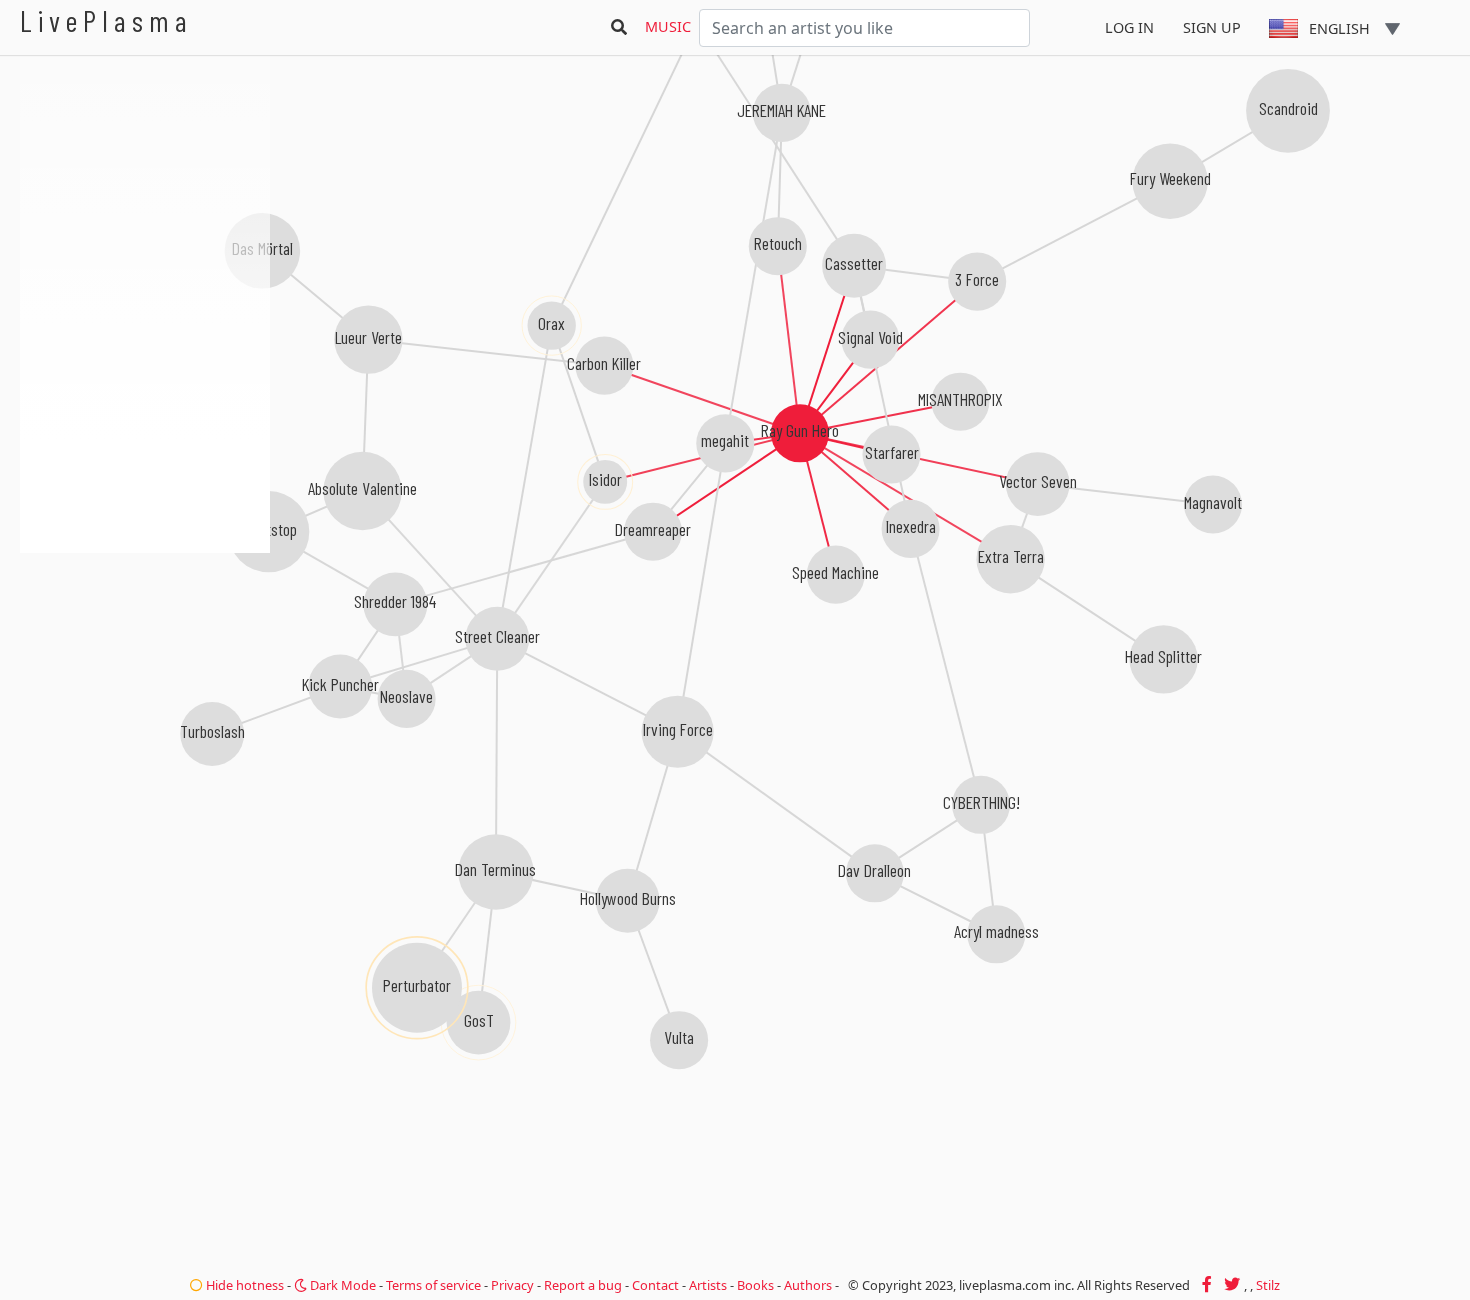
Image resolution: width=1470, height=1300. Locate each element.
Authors (808, 1285)
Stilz (1268, 1285)
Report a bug (583, 1285)
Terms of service (433, 1285)
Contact (655, 1285)
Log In (1129, 27)
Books (755, 1285)
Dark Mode (341, 1285)
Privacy (512, 1285)
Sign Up (1212, 27)
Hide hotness (243, 1285)
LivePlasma (106, 20)
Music (668, 26)
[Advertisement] (145, 660)
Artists (708, 1285)
